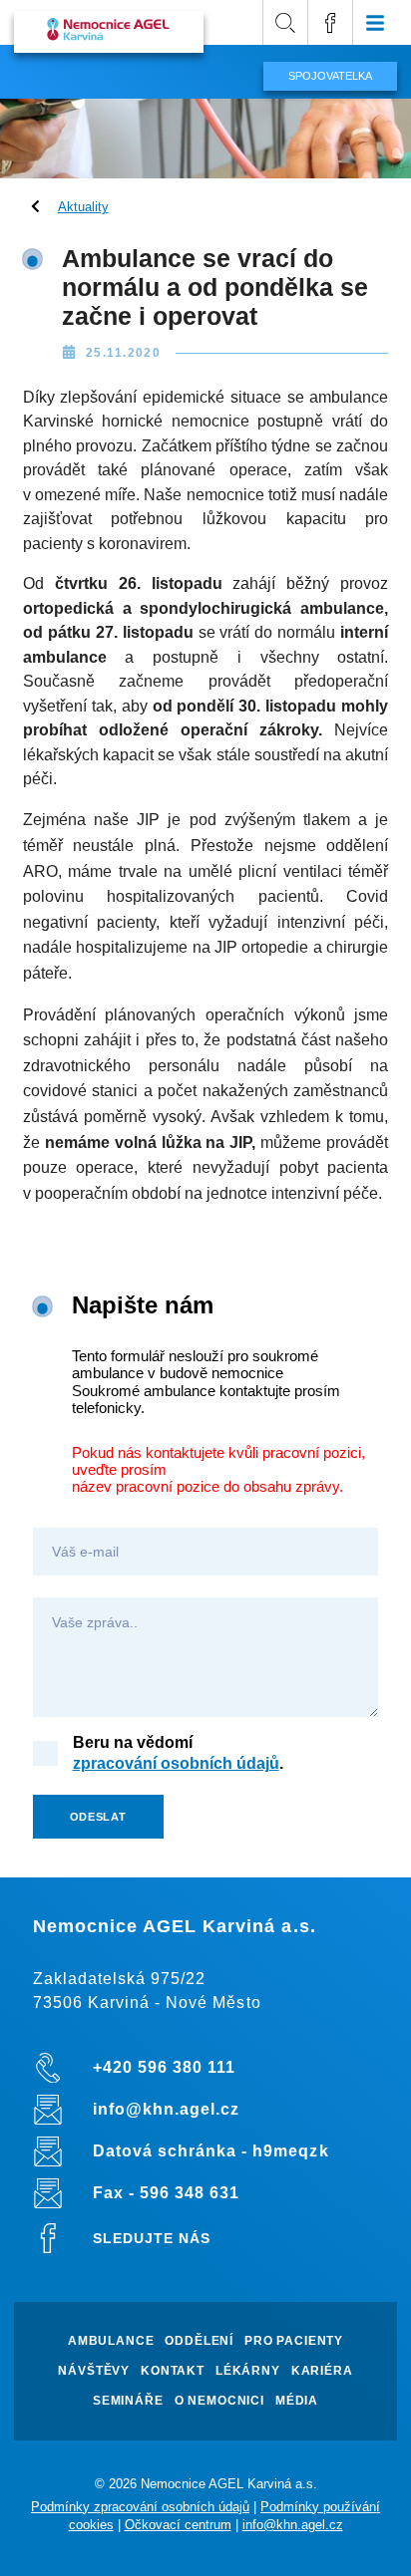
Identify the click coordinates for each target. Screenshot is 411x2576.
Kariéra (322, 2371)
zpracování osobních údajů (176, 1763)
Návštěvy (94, 2371)
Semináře (128, 2401)
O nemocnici (219, 2401)
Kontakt (173, 2371)
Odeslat (98, 1817)
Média (297, 2401)
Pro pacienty (294, 2341)
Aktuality (83, 207)
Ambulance (111, 2341)
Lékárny (248, 2371)
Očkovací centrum (178, 2525)
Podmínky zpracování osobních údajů (140, 2507)
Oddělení (199, 2341)
